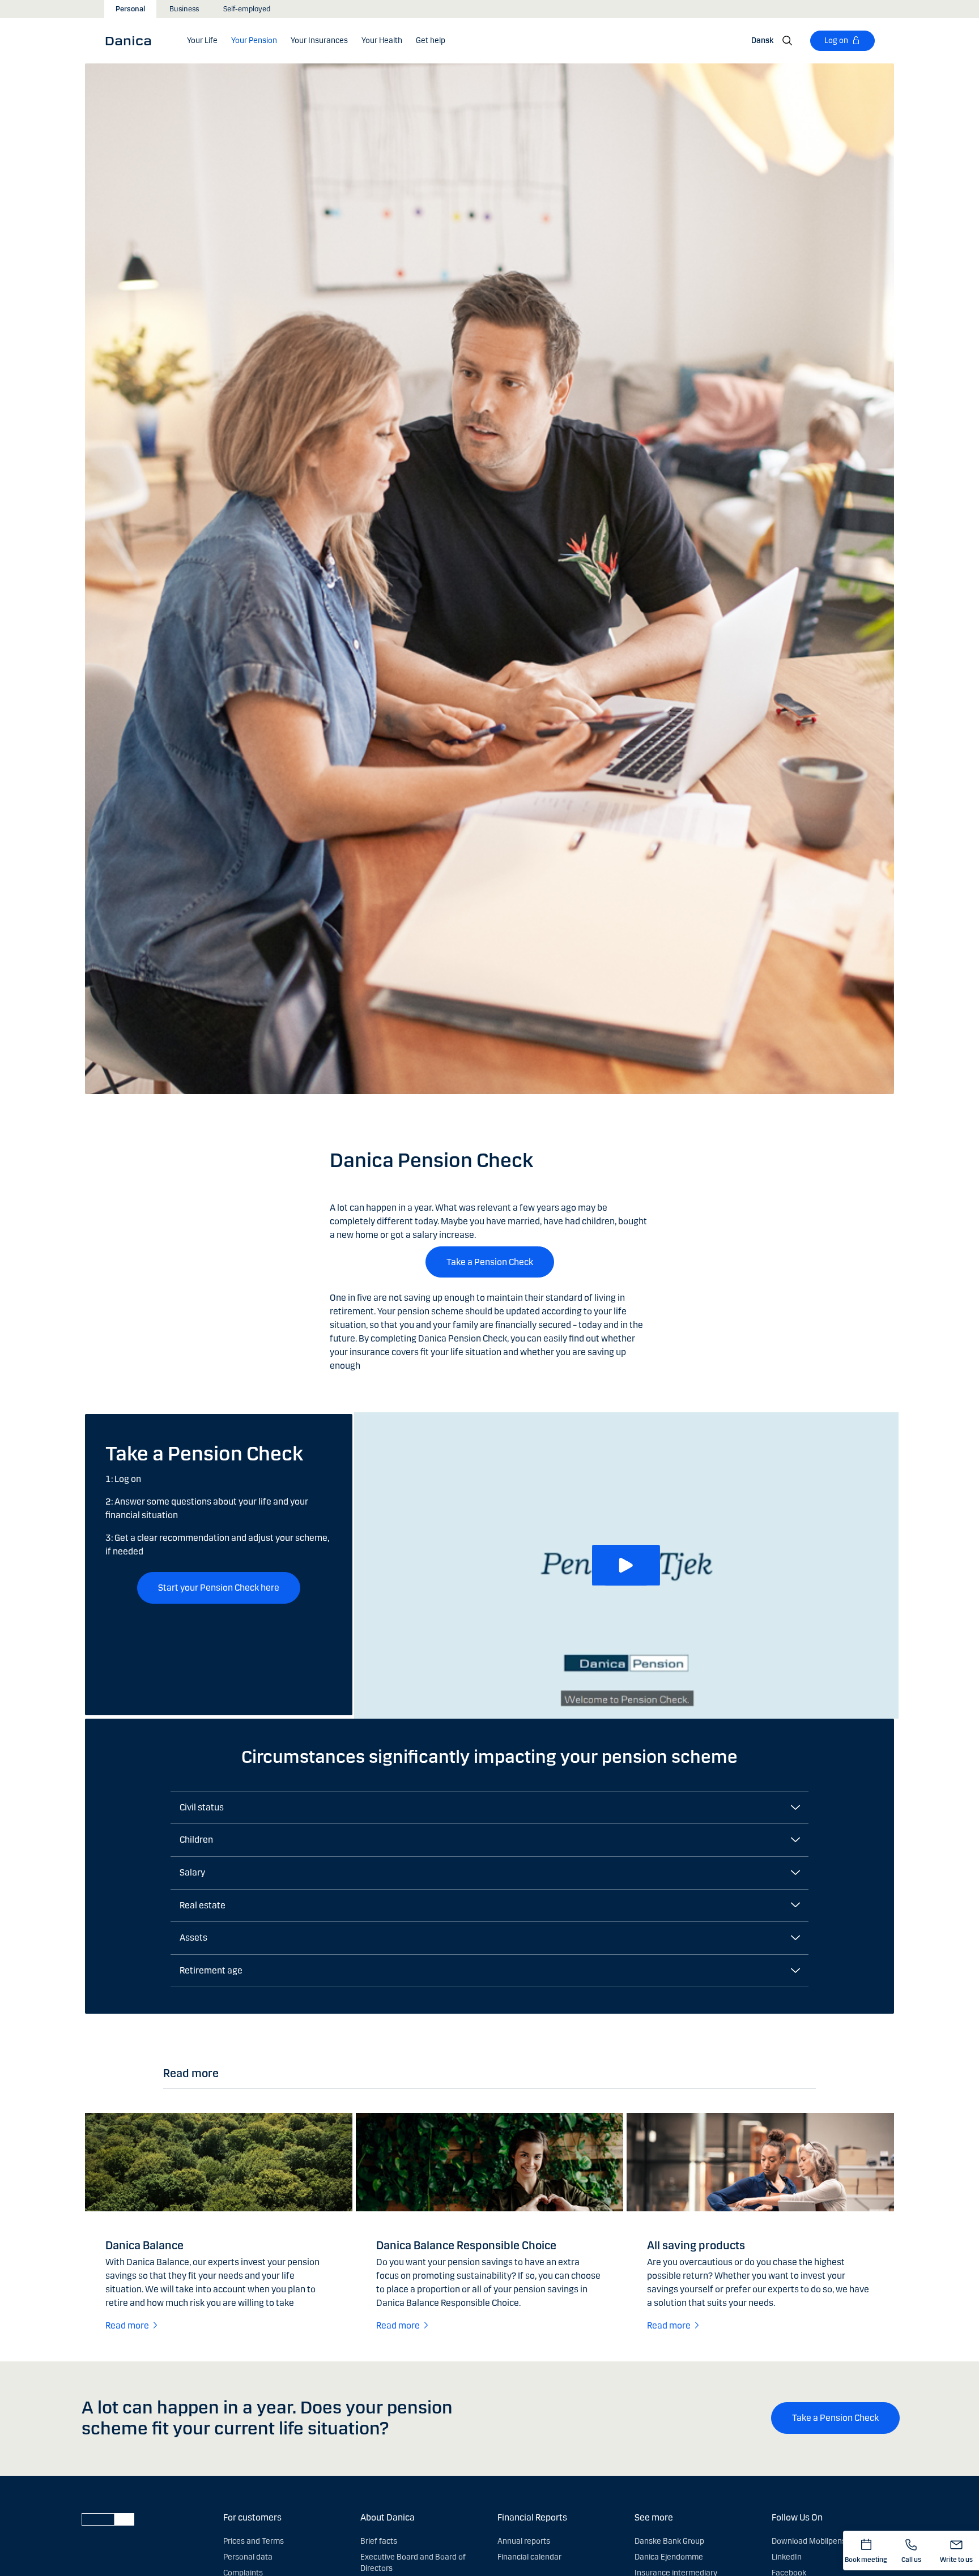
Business (184, 9)
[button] (626, 1565)
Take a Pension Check (490, 1262)
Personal (130, 9)
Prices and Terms (254, 2541)
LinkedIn (787, 2557)
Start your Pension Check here (219, 1588)
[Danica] (132, 40)
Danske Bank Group (669, 2541)
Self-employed (247, 9)
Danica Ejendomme (669, 2557)
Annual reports (524, 2541)
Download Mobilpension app (822, 2541)
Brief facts (379, 2541)
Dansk (762, 40)
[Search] (788, 41)
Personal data (248, 2557)
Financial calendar (529, 2557)
